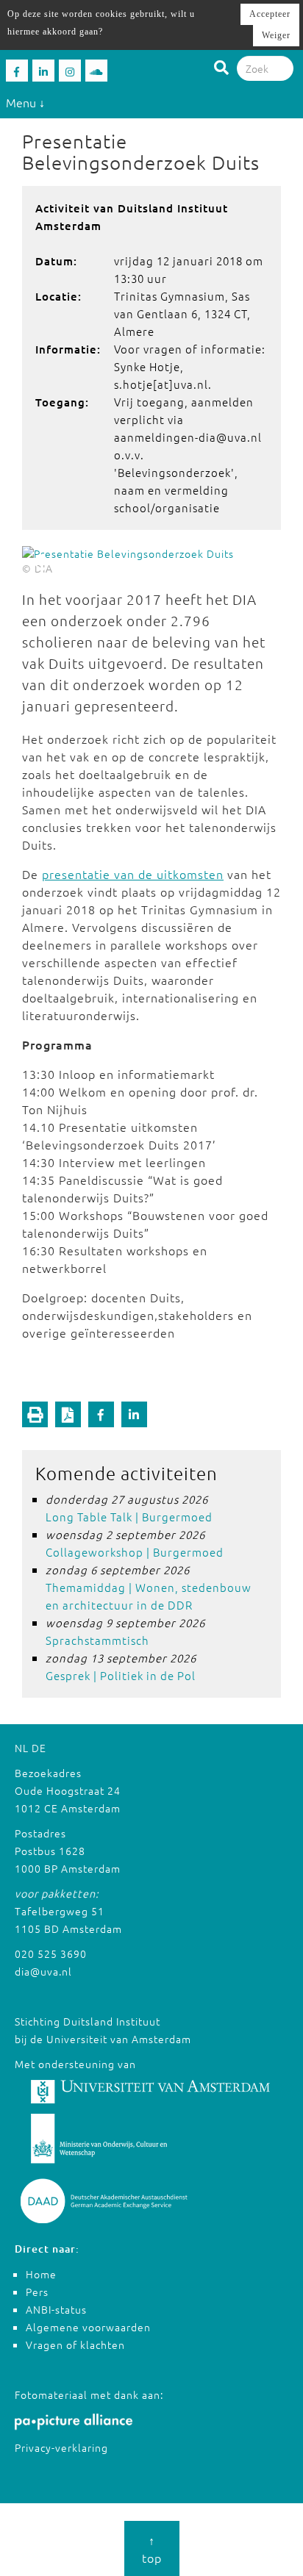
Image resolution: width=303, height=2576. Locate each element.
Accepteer (270, 14)
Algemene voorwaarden (88, 2327)
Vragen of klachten (75, 2344)
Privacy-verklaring (61, 2447)
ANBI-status (56, 2309)
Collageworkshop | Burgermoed (135, 1552)
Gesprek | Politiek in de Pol (121, 1675)
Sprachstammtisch (97, 1640)
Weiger (276, 35)
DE (39, 1748)
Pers (37, 2292)
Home (41, 2274)
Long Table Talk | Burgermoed (129, 1517)
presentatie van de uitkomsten (133, 874)
